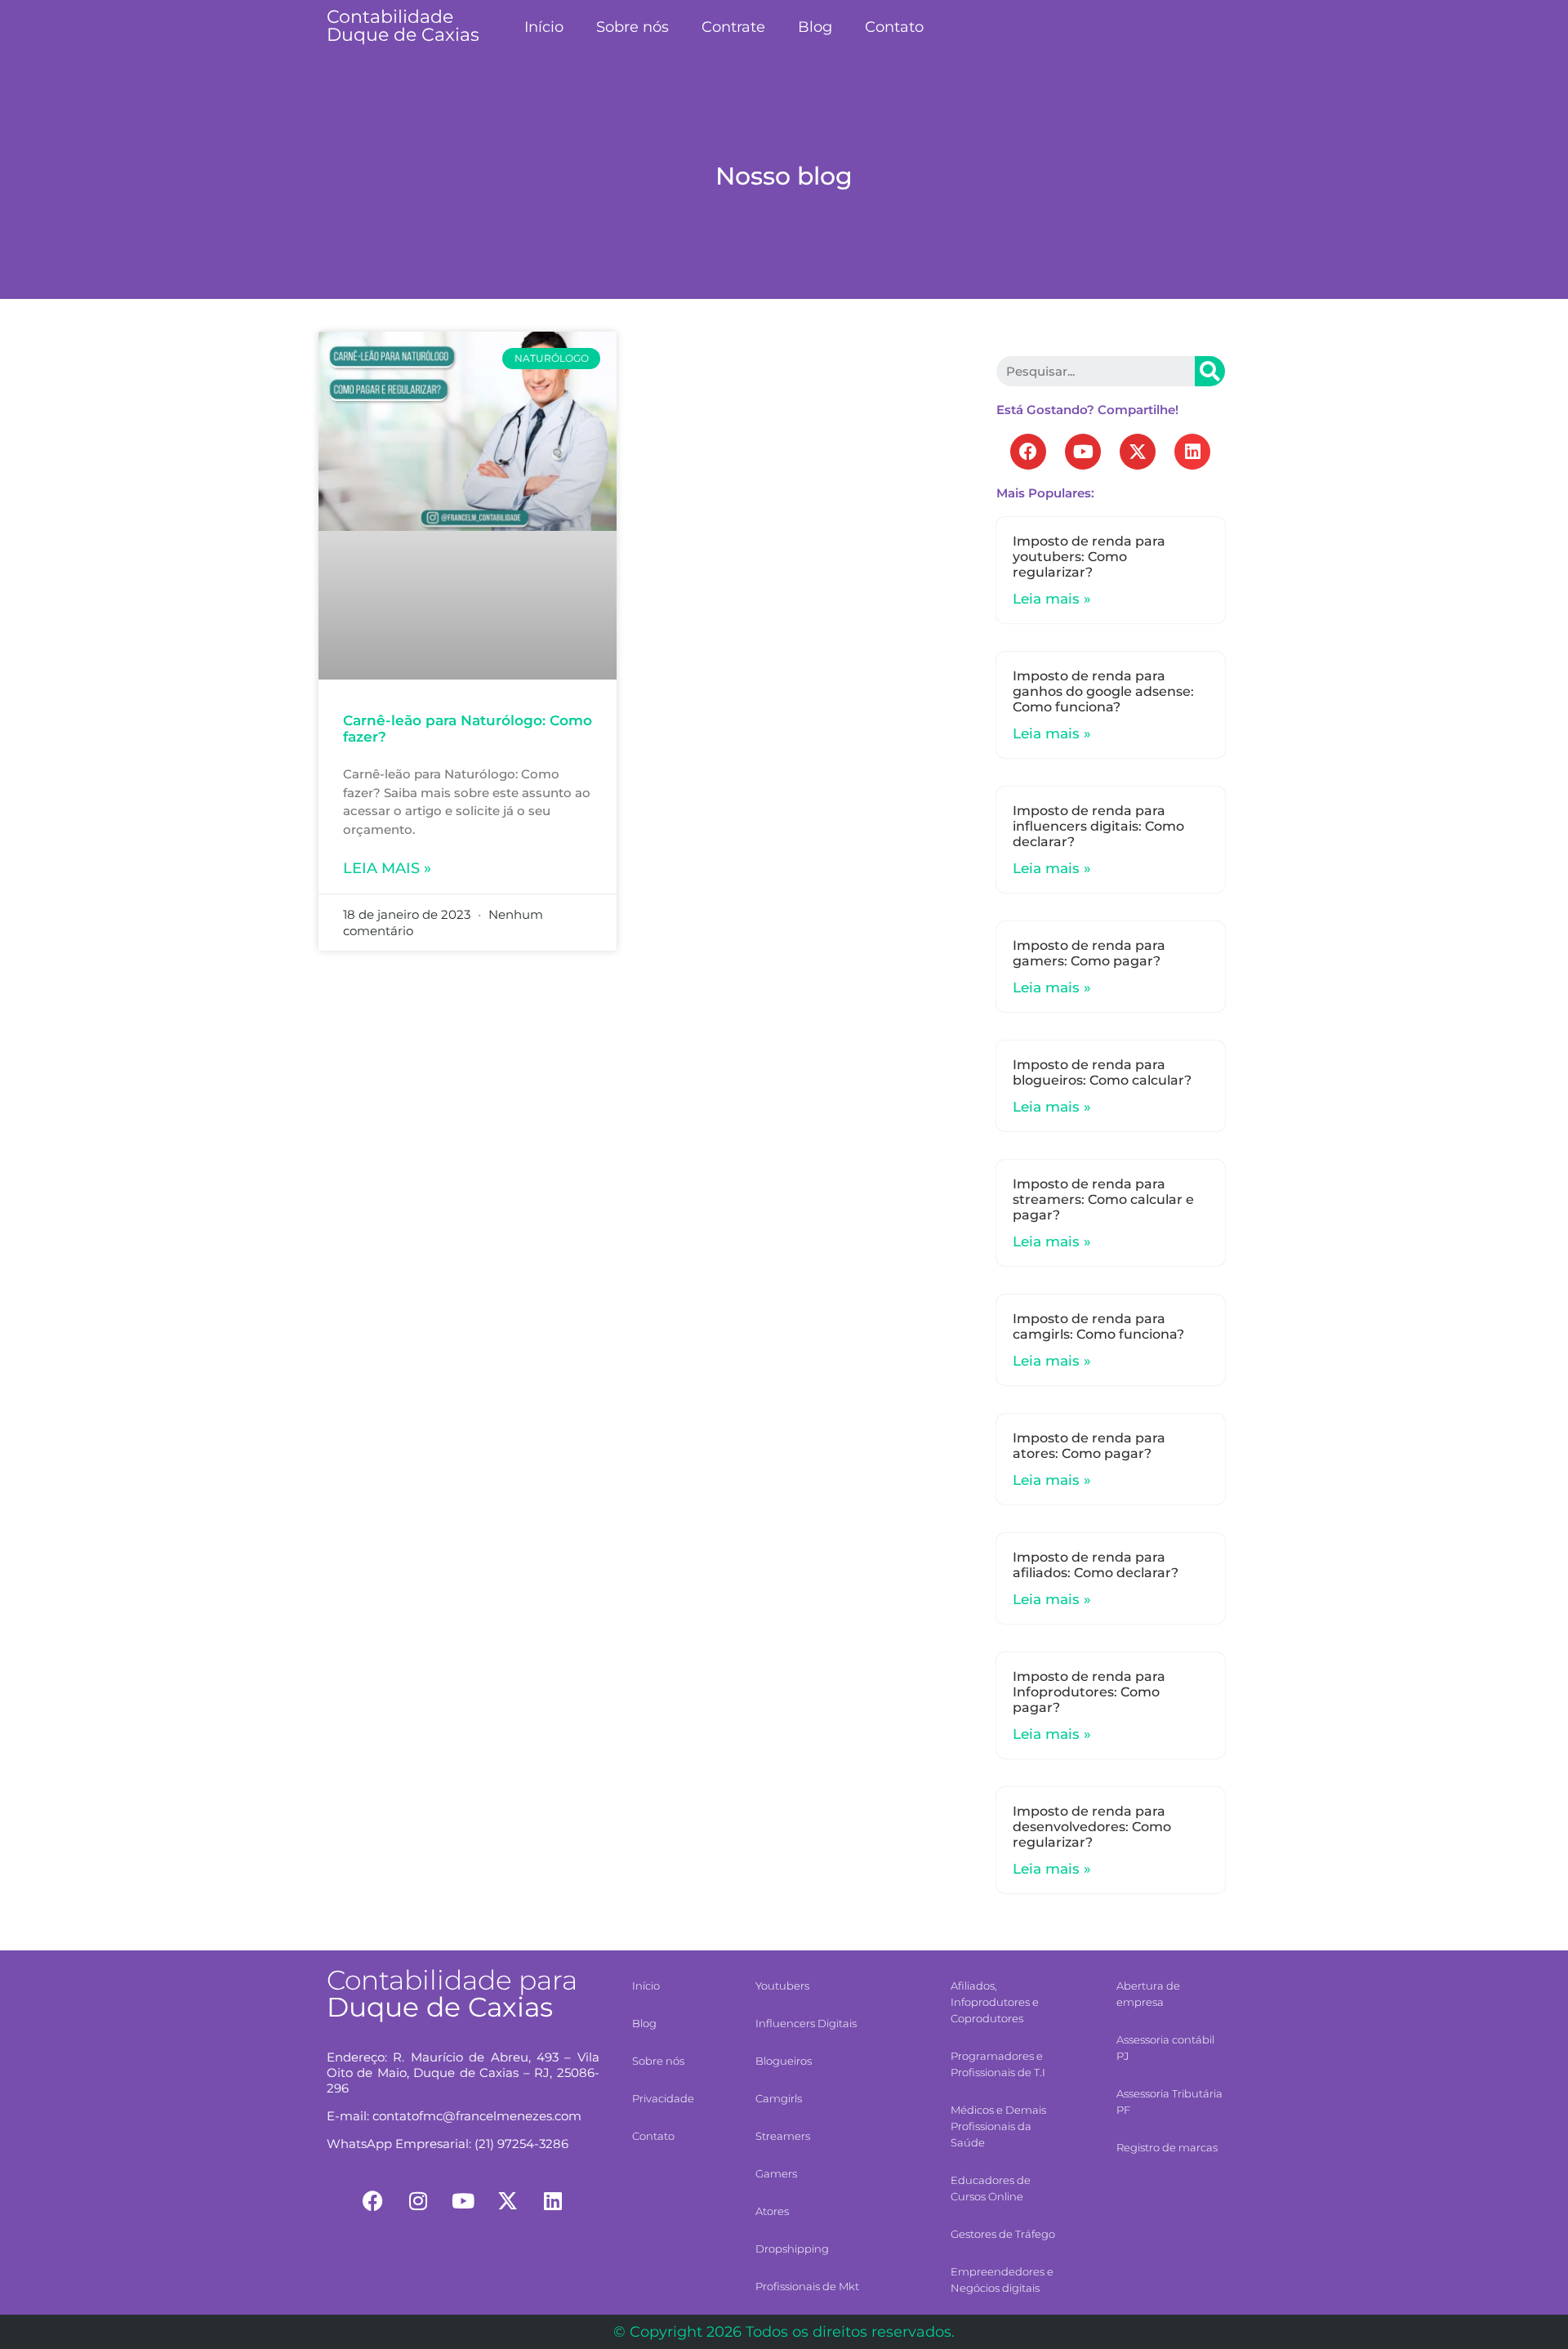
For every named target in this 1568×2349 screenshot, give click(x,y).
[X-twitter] (1138, 452)
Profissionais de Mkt (807, 2286)
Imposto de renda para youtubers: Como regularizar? (1089, 557)
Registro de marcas (1167, 2147)
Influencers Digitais (806, 2023)
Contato (894, 27)
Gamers (776, 2173)
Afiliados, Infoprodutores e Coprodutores (995, 2002)
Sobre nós (633, 27)
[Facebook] (1028, 452)
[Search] (1210, 371)
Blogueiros (784, 2061)
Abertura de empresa (1148, 1994)
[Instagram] (418, 2200)
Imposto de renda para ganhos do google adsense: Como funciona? (1103, 691)
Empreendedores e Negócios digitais (1002, 2280)
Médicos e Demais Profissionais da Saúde (998, 2126)
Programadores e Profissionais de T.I (998, 2064)
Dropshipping (792, 2249)
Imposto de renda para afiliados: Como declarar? (1096, 1565)
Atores (772, 2211)
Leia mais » (387, 868)
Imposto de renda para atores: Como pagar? (1089, 1446)
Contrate (733, 27)
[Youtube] (1083, 452)
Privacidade (663, 2098)
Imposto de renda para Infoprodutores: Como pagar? (1089, 1692)
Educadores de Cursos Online (991, 2188)
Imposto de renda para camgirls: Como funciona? (1098, 1326)
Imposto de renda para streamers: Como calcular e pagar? (1103, 1199)
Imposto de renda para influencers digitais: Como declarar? (1098, 826)
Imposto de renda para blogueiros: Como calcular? (1102, 1072)
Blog (815, 27)
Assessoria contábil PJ (1165, 2048)
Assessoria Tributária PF (1169, 2102)
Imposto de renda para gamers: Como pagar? (1089, 953)
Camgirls (779, 2098)
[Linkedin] (1192, 452)
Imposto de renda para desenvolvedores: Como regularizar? (1092, 1827)
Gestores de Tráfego (1003, 2234)
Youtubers (782, 1986)
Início (544, 27)
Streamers (783, 2136)
